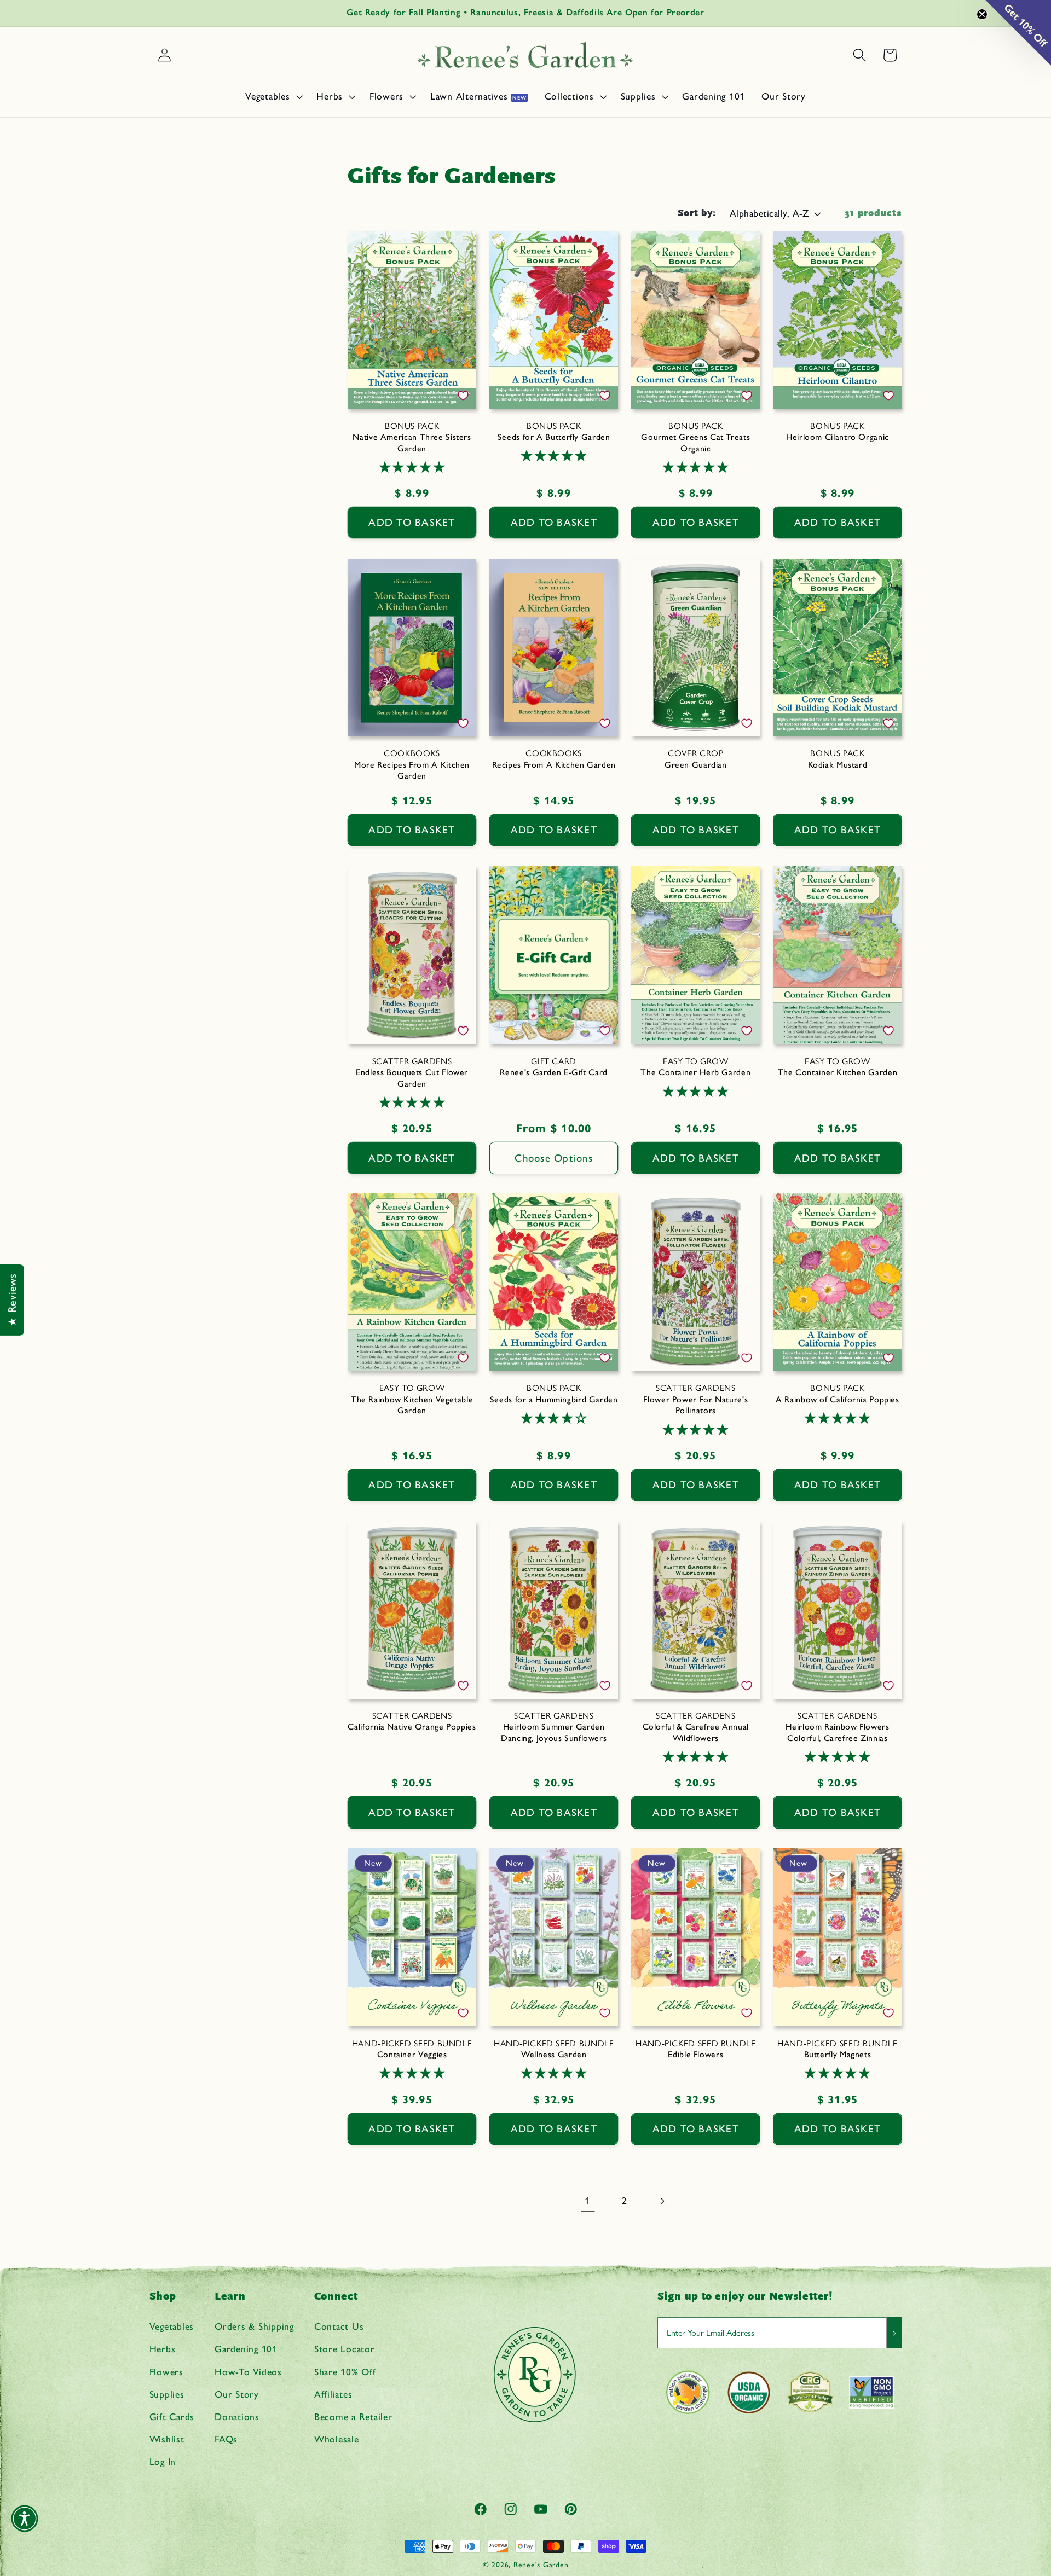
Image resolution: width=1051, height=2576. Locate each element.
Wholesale (337, 2439)
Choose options (554, 1158)
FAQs (226, 2439)
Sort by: (697, 213)
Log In (163, 2462)
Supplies (167, 2394)
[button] (273, 96)
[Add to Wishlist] (463, 396)
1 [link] (588, 2201)
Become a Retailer (353, 2417)
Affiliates (333, 2394)
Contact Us (339, 2326)
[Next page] (662, 2201)
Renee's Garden (541, 2565)
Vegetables (172, 2326)
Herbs (163, 2349)
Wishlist (167, 2439)
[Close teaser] (982, 14)
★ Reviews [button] (12, 1300)
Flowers (166, 2372)
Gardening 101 (246, 2349)
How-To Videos (248, 2372)
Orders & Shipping (254, 2326)
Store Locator (345, 2349)
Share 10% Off (345, 2372)
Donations (237, 2417)
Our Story (237, 2394)
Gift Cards (172, 2417)
